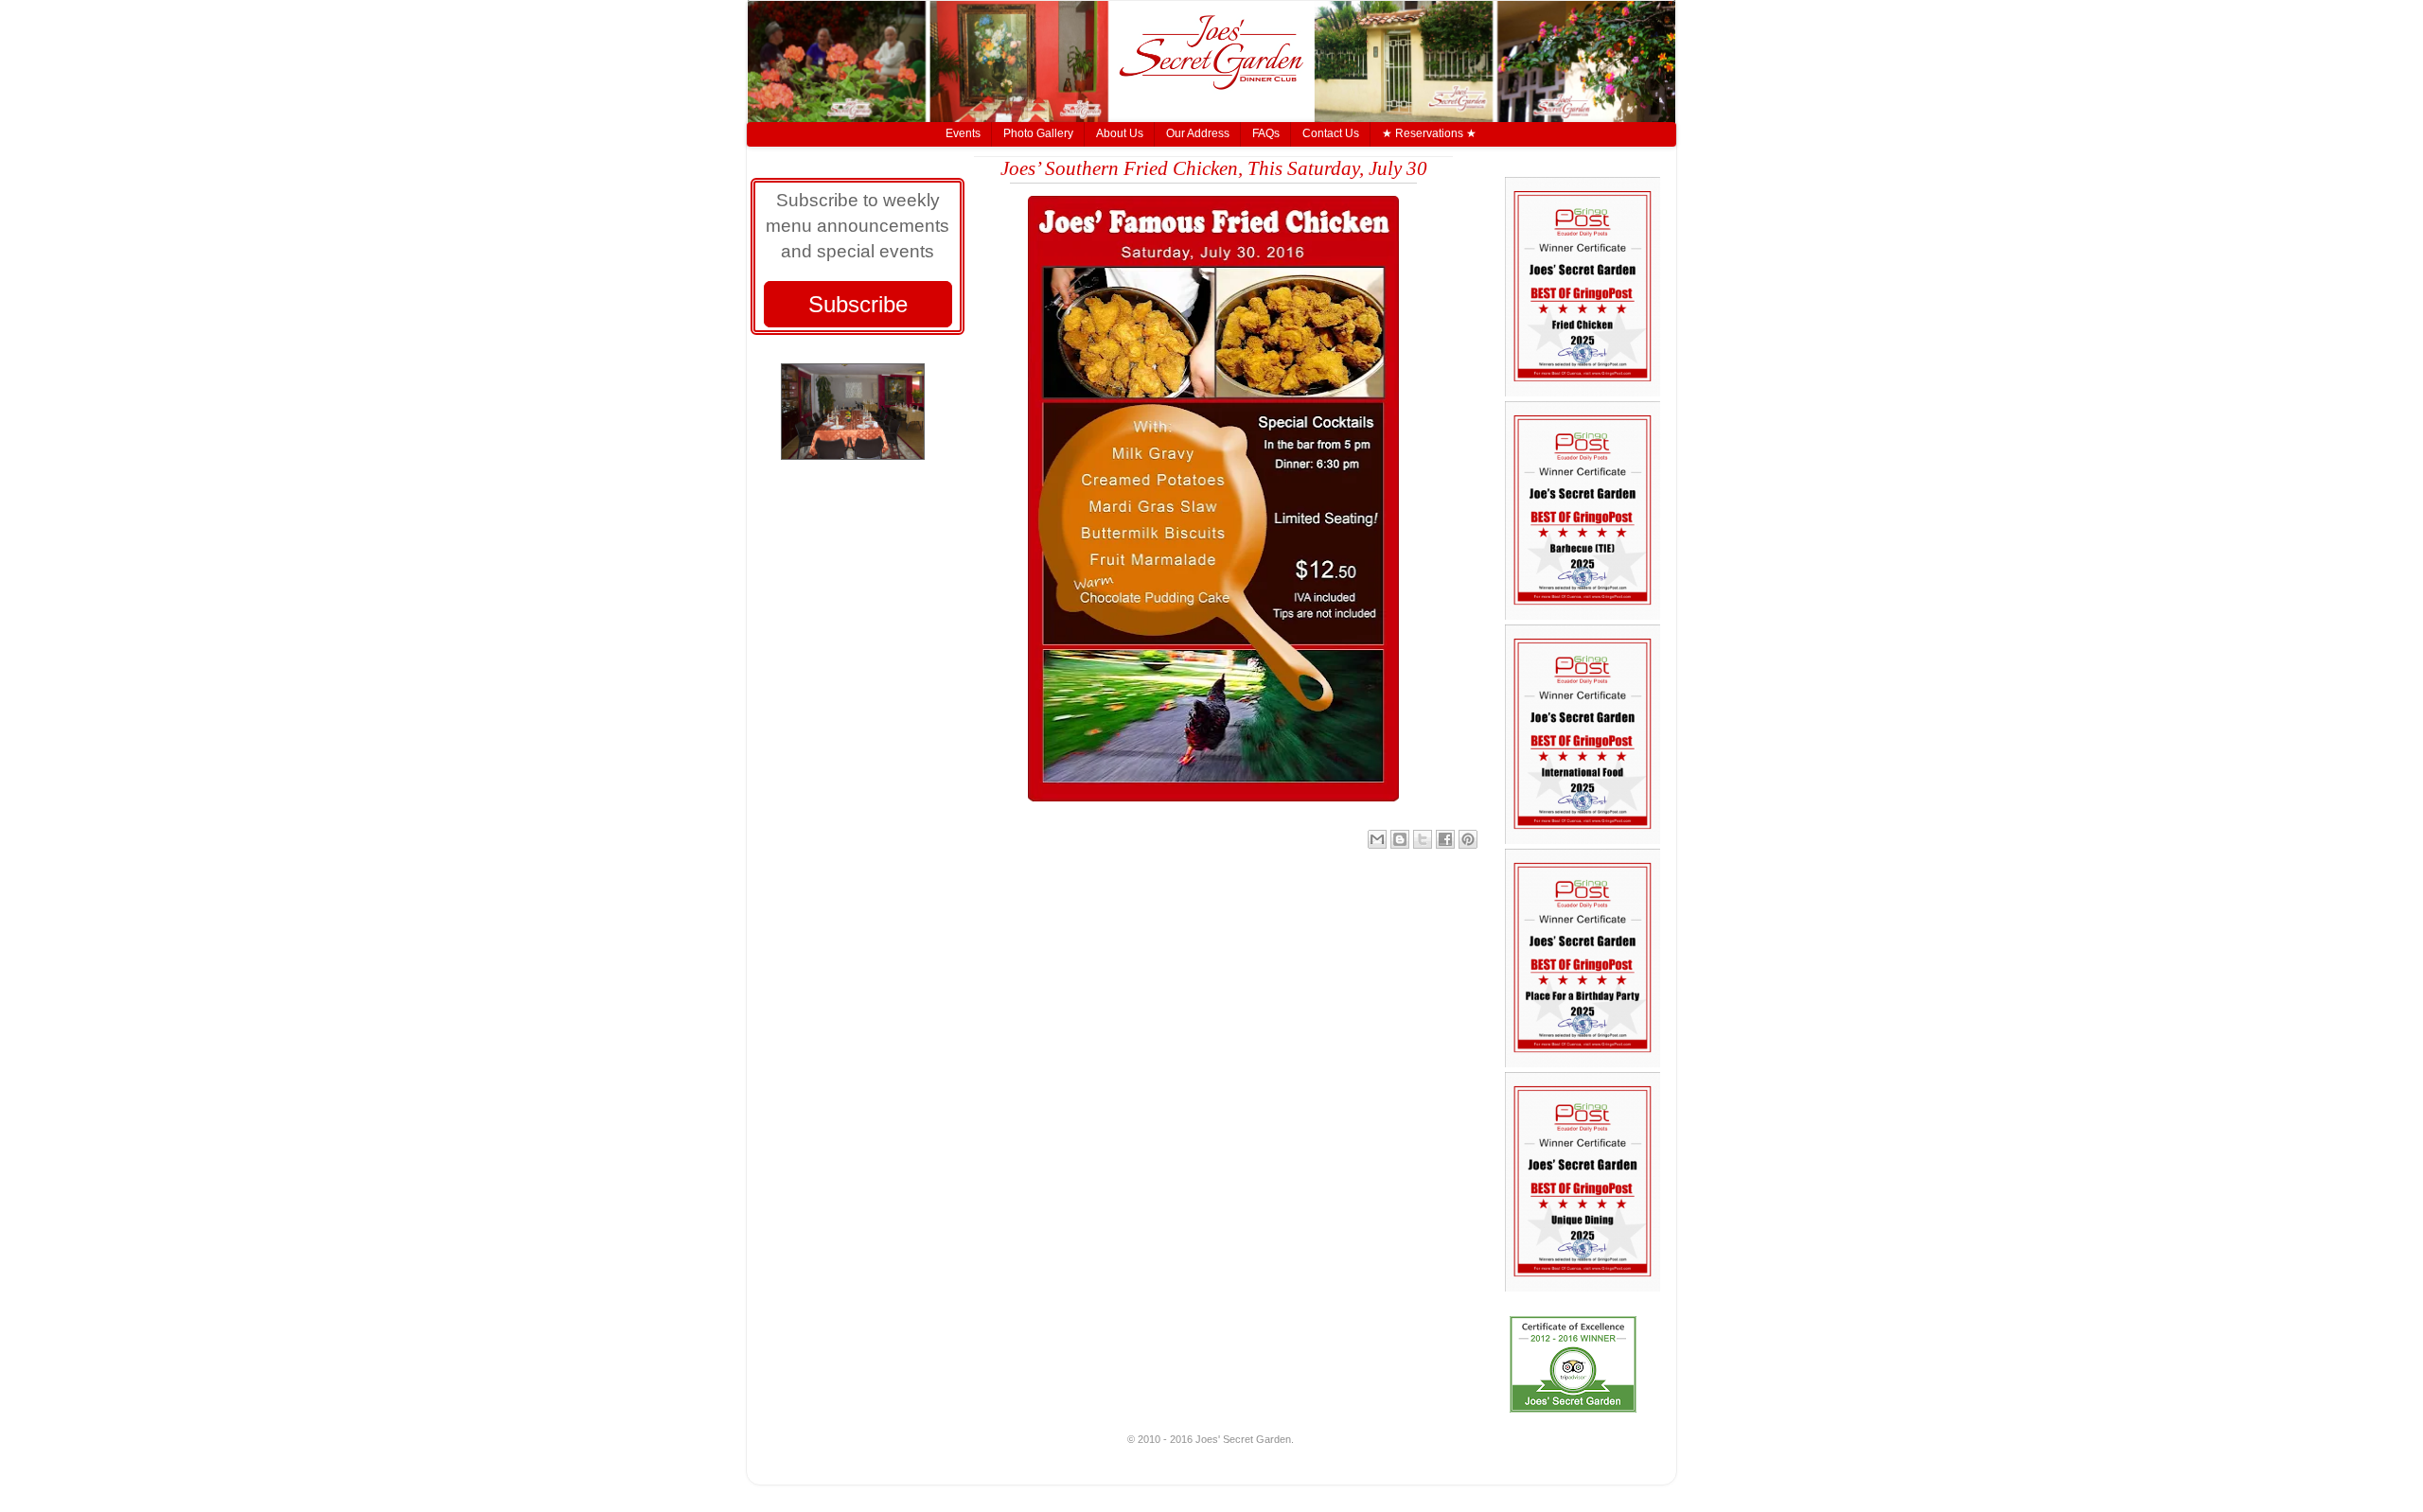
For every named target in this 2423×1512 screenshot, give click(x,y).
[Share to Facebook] (1445, 839)
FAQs (1266, 133)
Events (963, 133)
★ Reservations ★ (1429, 133)
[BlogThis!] (1400, 839)
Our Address (1198, 133)
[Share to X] (1423, 839)
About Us (1120, 133)
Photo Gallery (1038, 133)
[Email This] (1377, 839)
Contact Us (1331, 133)
